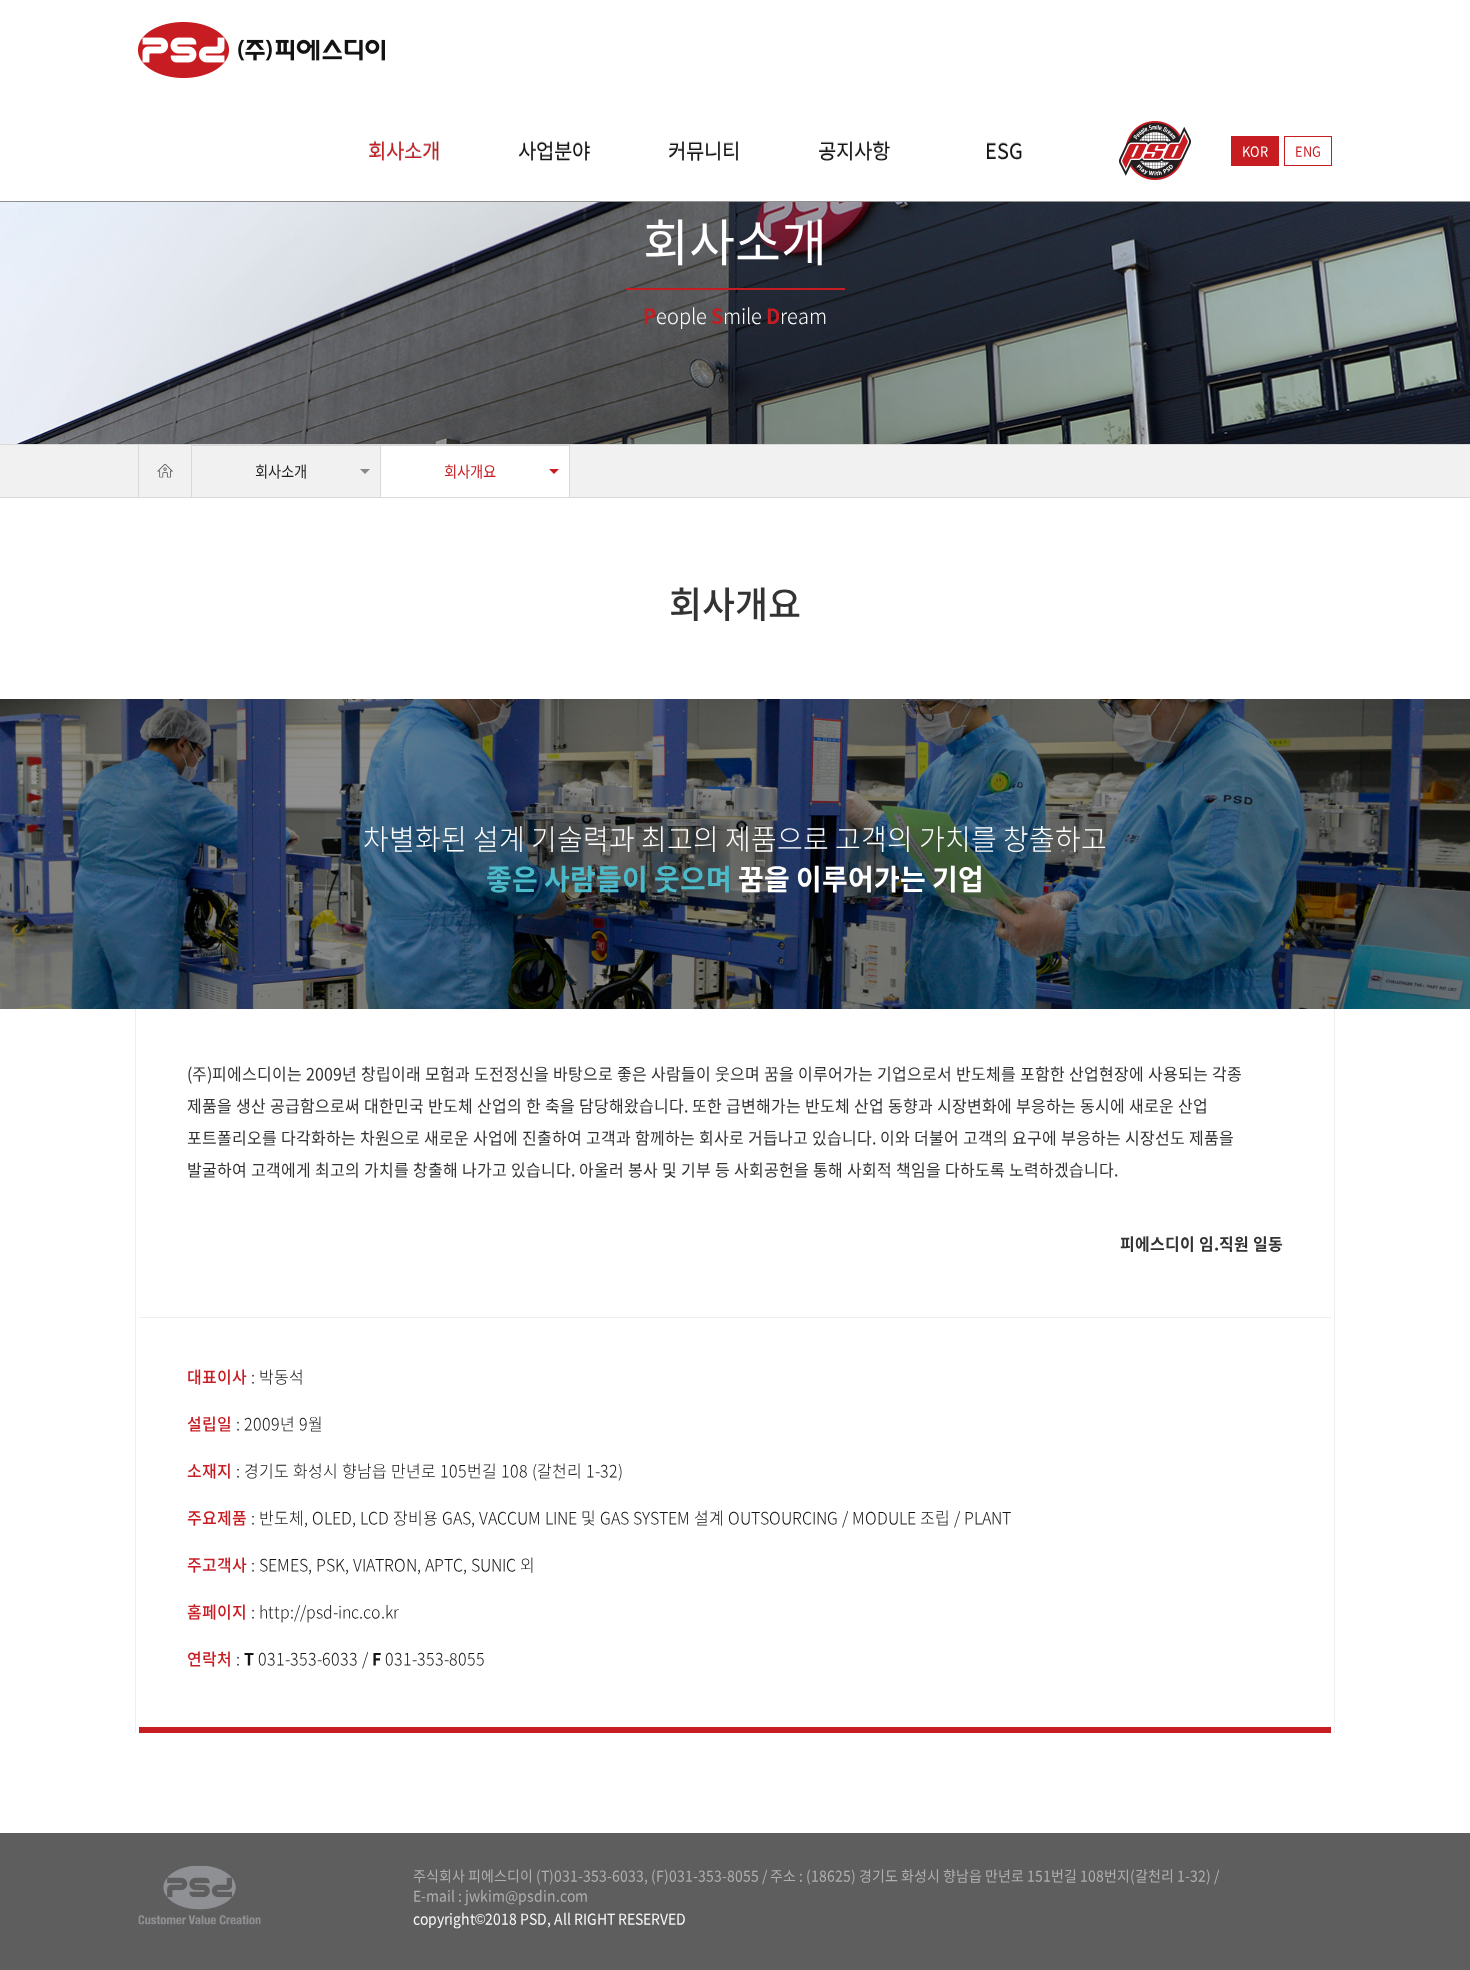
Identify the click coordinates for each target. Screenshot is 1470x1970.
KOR (1255, 150)
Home (165, 471)
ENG (1308, 150)
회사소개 (404, 151)
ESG (1004, 151)
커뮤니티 (704, 151)
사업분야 (554, 151)
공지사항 (854, 151)
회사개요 (470, 471)
